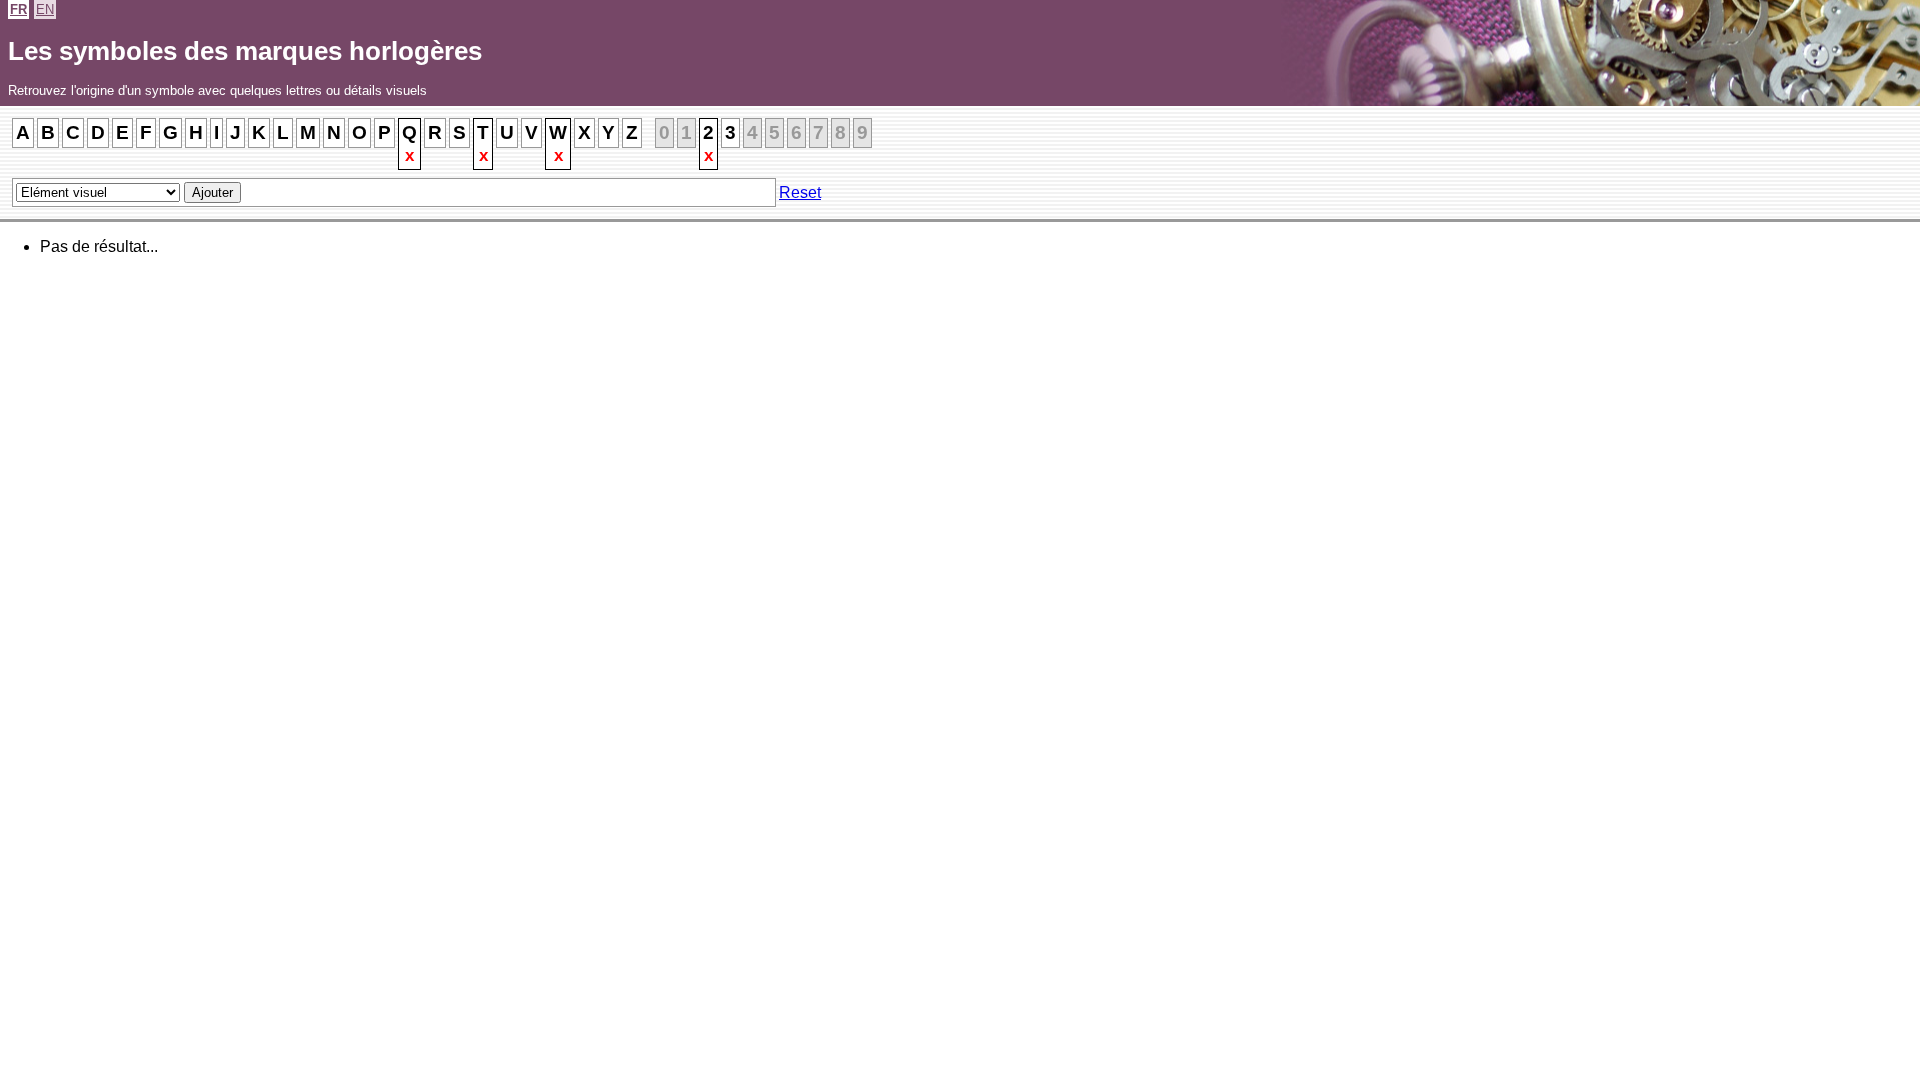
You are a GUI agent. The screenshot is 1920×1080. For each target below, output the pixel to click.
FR (18, 9)
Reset (800, 192)
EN (45, 9)
